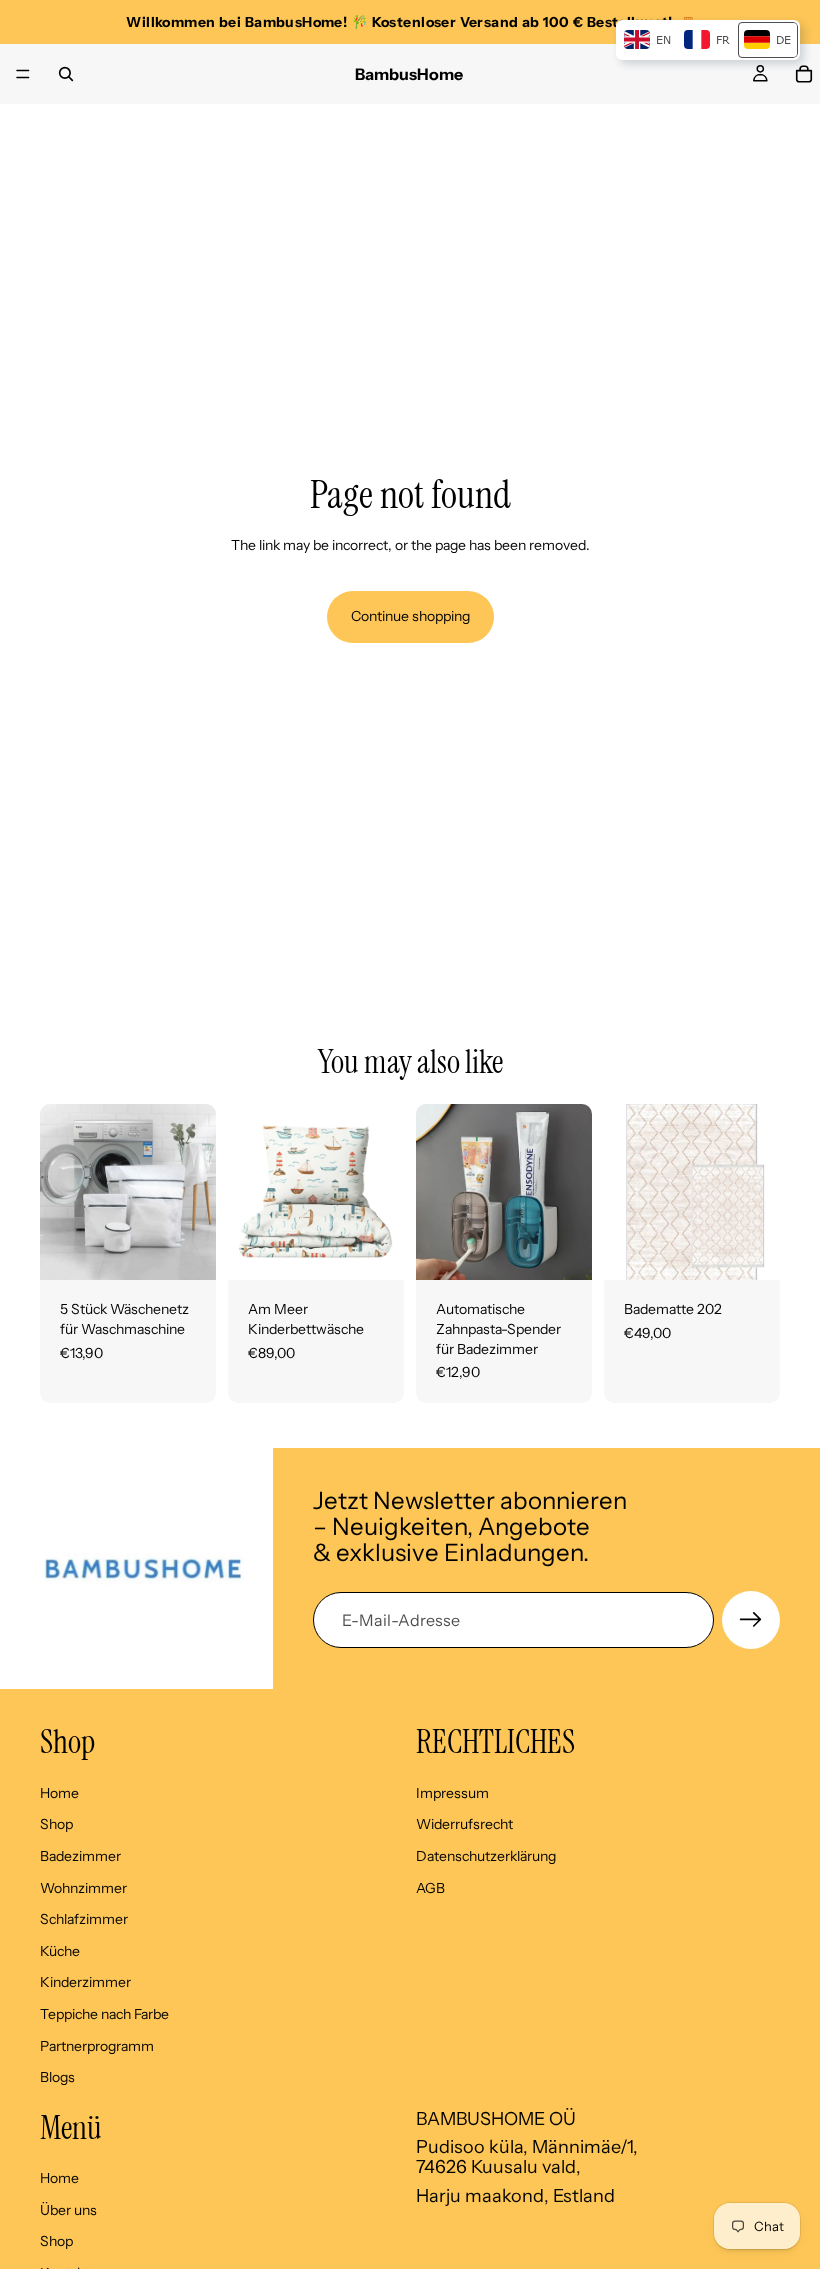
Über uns (68, 2210)
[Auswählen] (373, 1250)
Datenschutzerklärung (486, 1856)
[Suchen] (66, 74)
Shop (56, 1824)
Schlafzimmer (84, 1919)
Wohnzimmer (83, 1887)
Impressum (452, 1792)
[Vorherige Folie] (62, 1192)
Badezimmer (80, 1856)
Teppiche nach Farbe (104, 2014)
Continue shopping (410, 616)
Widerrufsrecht (464, 1824)
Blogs (57, 2077)
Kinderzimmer (85, 1982)
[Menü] (23, 74)
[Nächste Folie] (194, 1192)
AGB (430, 1887)
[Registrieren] (751, 1620)
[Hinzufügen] (185, 1250)
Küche (60, 1950)
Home (59, 1792)
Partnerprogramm (97, 2045)
